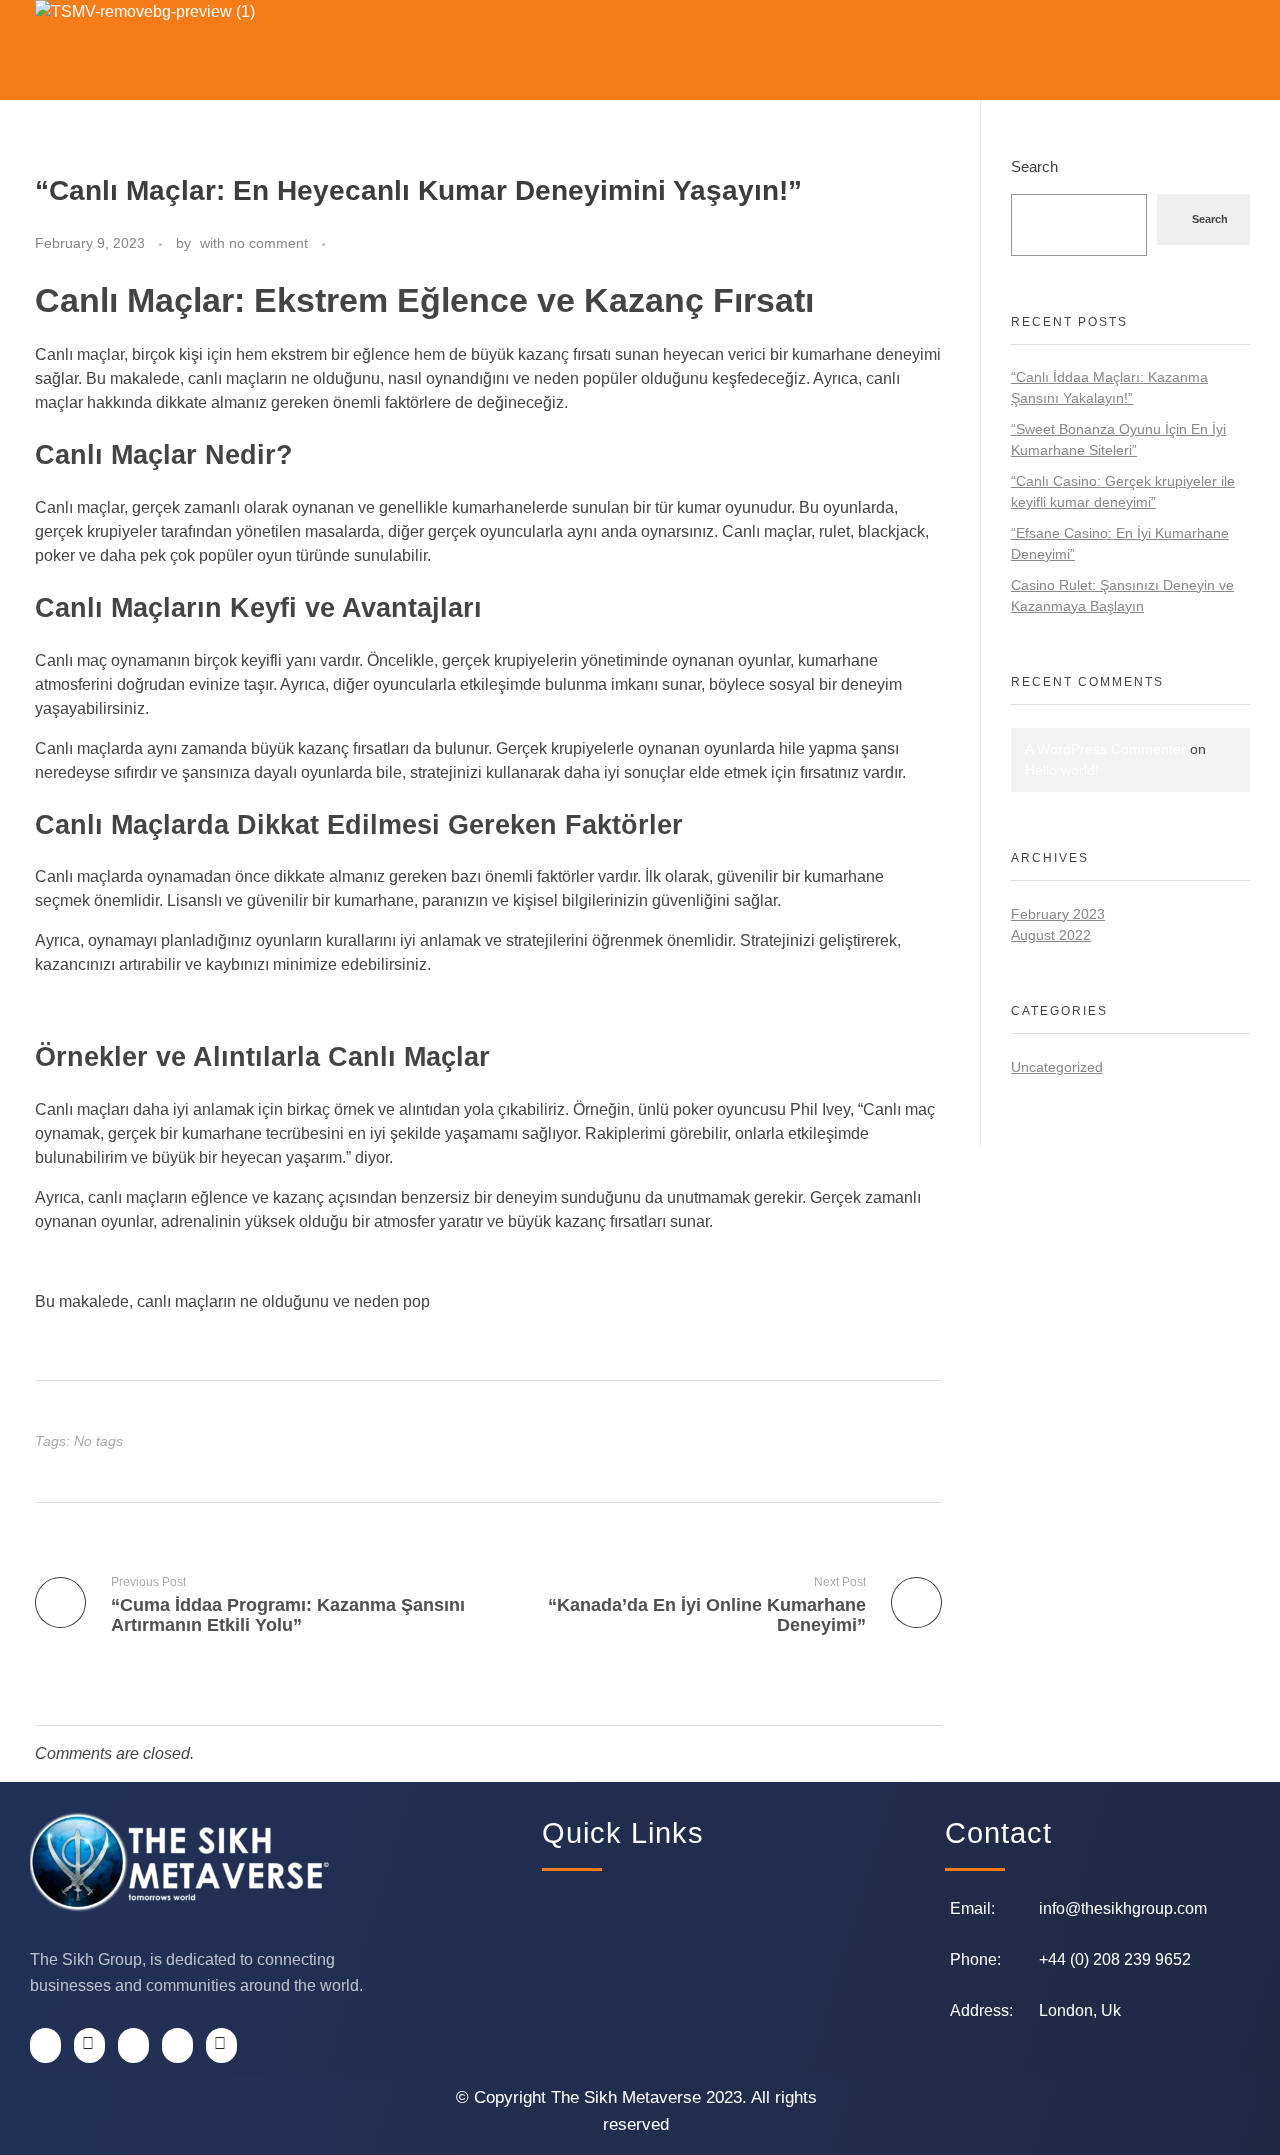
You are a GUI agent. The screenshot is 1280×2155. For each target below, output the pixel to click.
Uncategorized (1057, 1067)
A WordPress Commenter (1105, 749)
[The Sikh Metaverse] (185, 50)
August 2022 (1051, 935)
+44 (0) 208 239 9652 (1115, 1959)
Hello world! (1062, 770)
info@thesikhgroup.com (1123, 1908)
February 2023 (1058, 914)
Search (1034, 166)
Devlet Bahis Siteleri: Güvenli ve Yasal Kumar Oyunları (229, 1261)
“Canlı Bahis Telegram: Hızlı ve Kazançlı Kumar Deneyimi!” (243, 1004)
